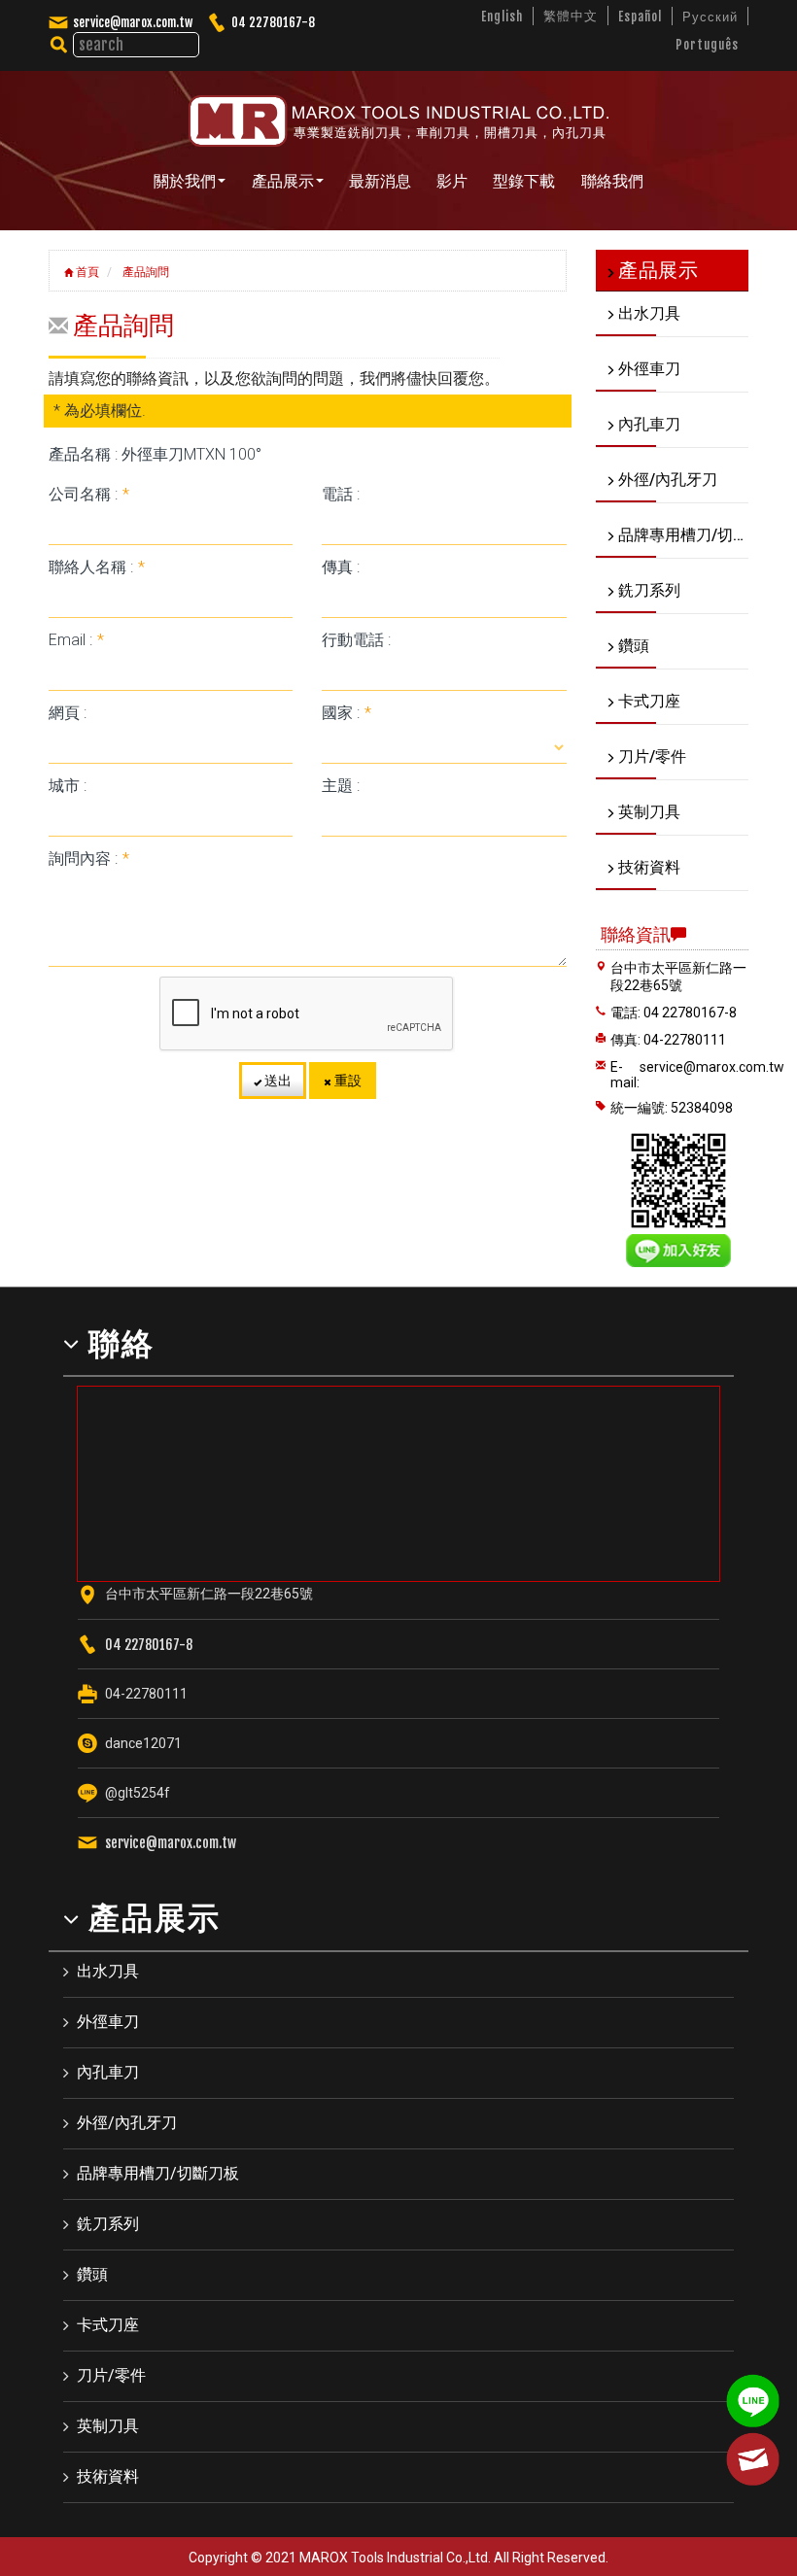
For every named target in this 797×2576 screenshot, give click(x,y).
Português (707, 45)
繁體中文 (571, 16)
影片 (452, 181)
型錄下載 (524, 181)
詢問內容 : (89, 859)
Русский (710, 17)
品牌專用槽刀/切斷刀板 (158, 2173)
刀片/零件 (111, 2375)
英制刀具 (108, 2426)
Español (640, 17)
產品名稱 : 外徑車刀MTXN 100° (155, 454)
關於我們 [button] (185, 181)
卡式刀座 (108, 2325)
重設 (347, 1081)
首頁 (86, 272)
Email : (76, 640)
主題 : (341, 786)
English (502, 17)
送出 (277, 1081)
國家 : (347, 713)
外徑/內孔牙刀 (127, 2123)
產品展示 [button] (283, 181)
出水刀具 (108, 1971)
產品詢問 (144, 272)
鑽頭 (92, 2274)
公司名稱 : (89, 494)
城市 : (68, 786)
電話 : (341, 494)
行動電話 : (356, 640)
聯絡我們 (612, 181)
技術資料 (108, 2476)
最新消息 (380, 181)
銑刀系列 (108, 2224)
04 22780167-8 (273, 22)
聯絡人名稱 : (97, 567)
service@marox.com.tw (133, 22)
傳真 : (341, 567)
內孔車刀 (108, 2072)
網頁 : (68, 713)
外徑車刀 (108, 2022)
